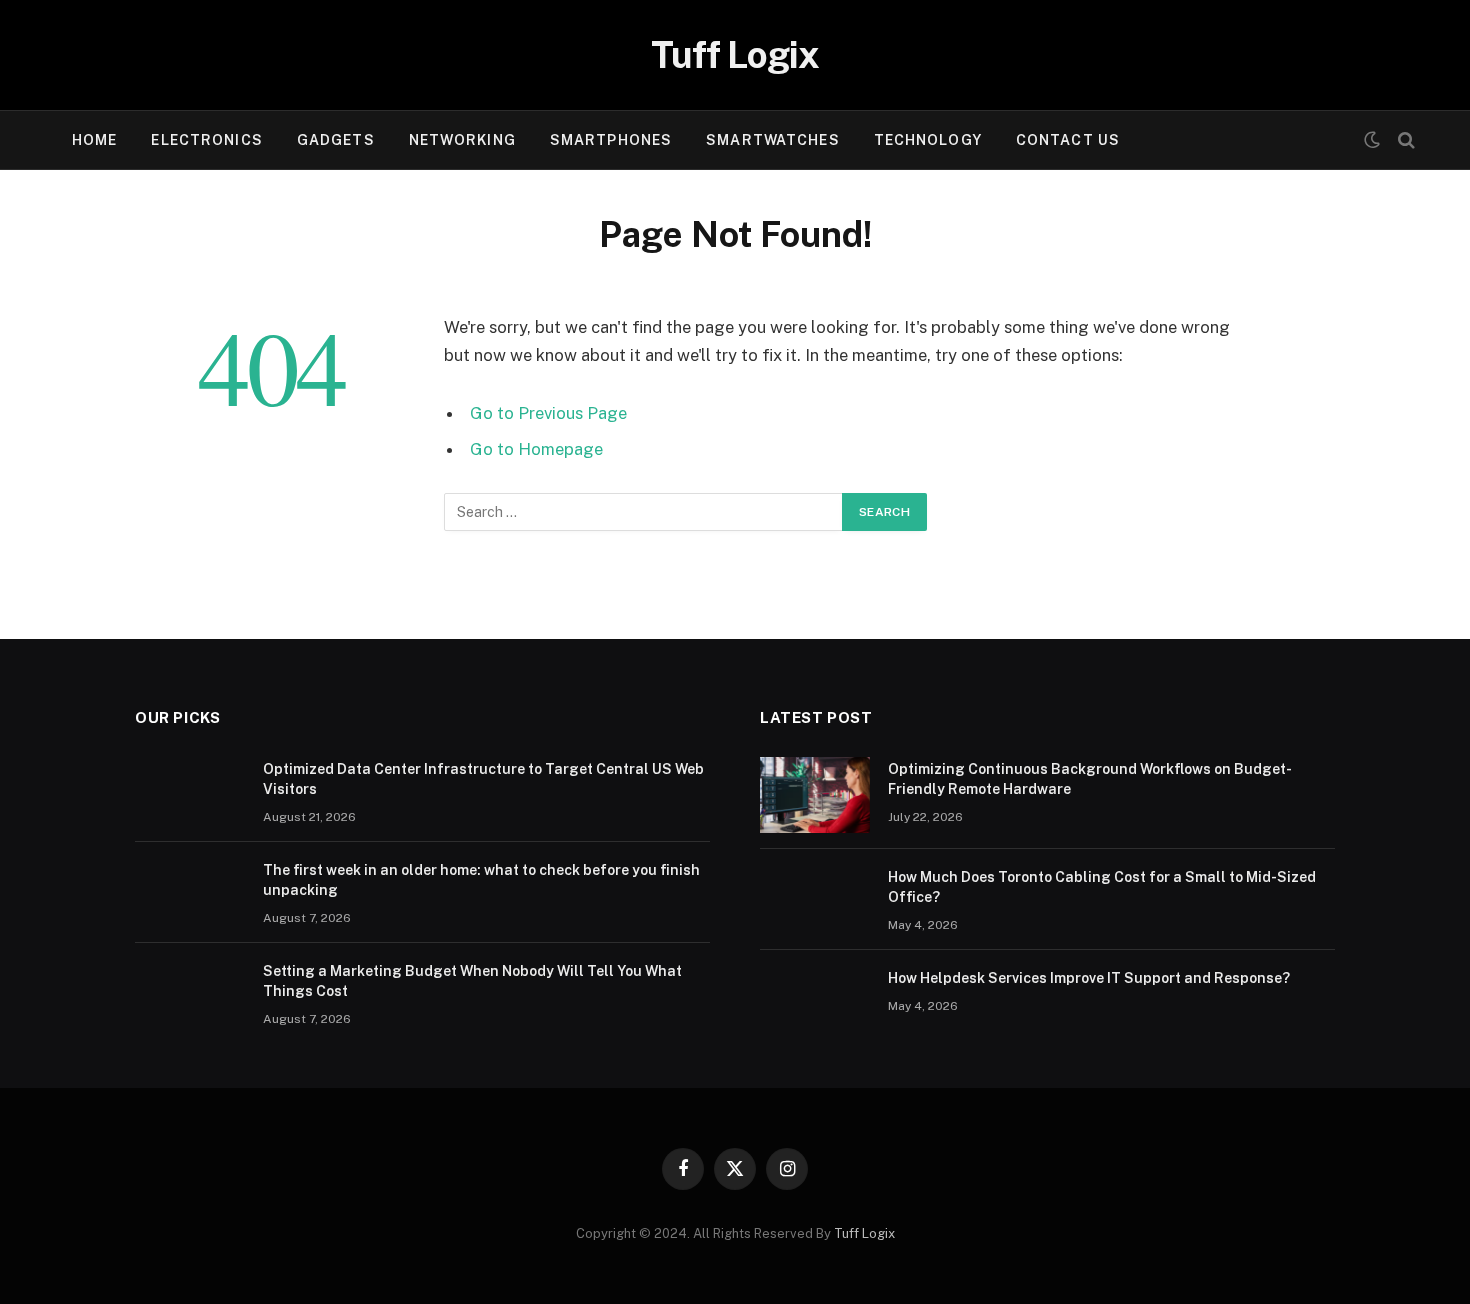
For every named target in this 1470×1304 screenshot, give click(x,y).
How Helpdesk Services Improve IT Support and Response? (1089, 978)
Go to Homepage (536, 449)
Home (94, 140)
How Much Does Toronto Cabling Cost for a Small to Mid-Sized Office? (1102, 887)
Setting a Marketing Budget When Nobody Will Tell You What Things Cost (472, 981)
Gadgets (336, 140)
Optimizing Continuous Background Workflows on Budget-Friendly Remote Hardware (1090, 779)
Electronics (206, 140)
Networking (462, 140)
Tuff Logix (864, 1233)
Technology (928, 140)
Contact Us (1068, 140)
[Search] (1404, 140)
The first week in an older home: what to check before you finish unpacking (481, 880)
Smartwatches (772, 140)
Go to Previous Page (548, 413)
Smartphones (611, 140)
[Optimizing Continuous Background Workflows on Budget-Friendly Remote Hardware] (815, 795)
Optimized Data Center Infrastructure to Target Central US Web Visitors (483, 779)
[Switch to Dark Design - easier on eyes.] (1372, 140)
